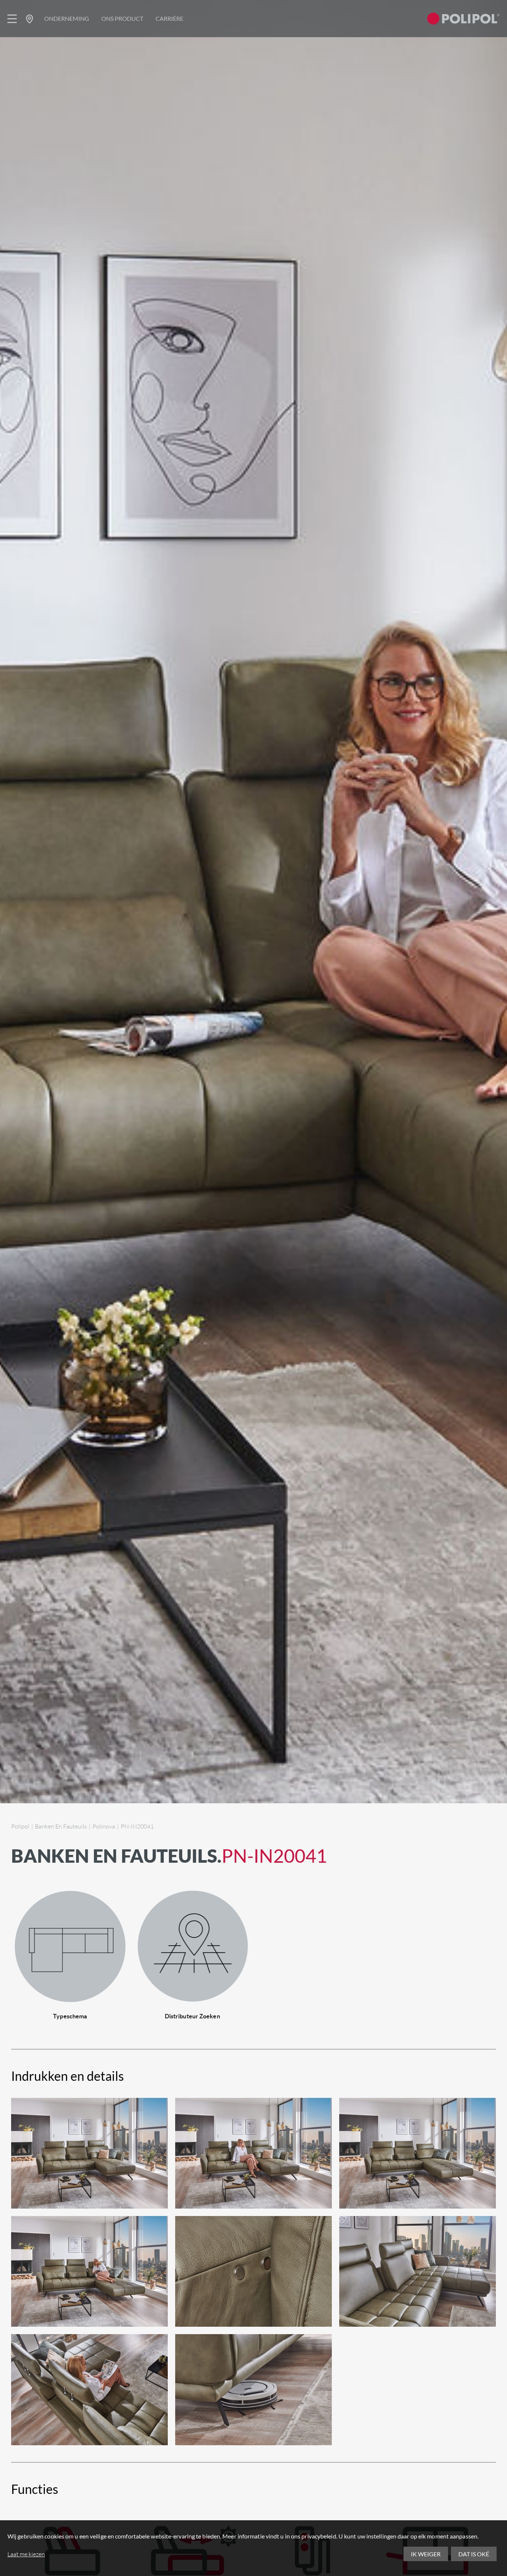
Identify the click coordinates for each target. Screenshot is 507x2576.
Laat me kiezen (26, 2554)
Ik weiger (426, 2554)
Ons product (122, 18)
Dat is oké (474, 2554)
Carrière (169, 18)
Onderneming (67, 18)
